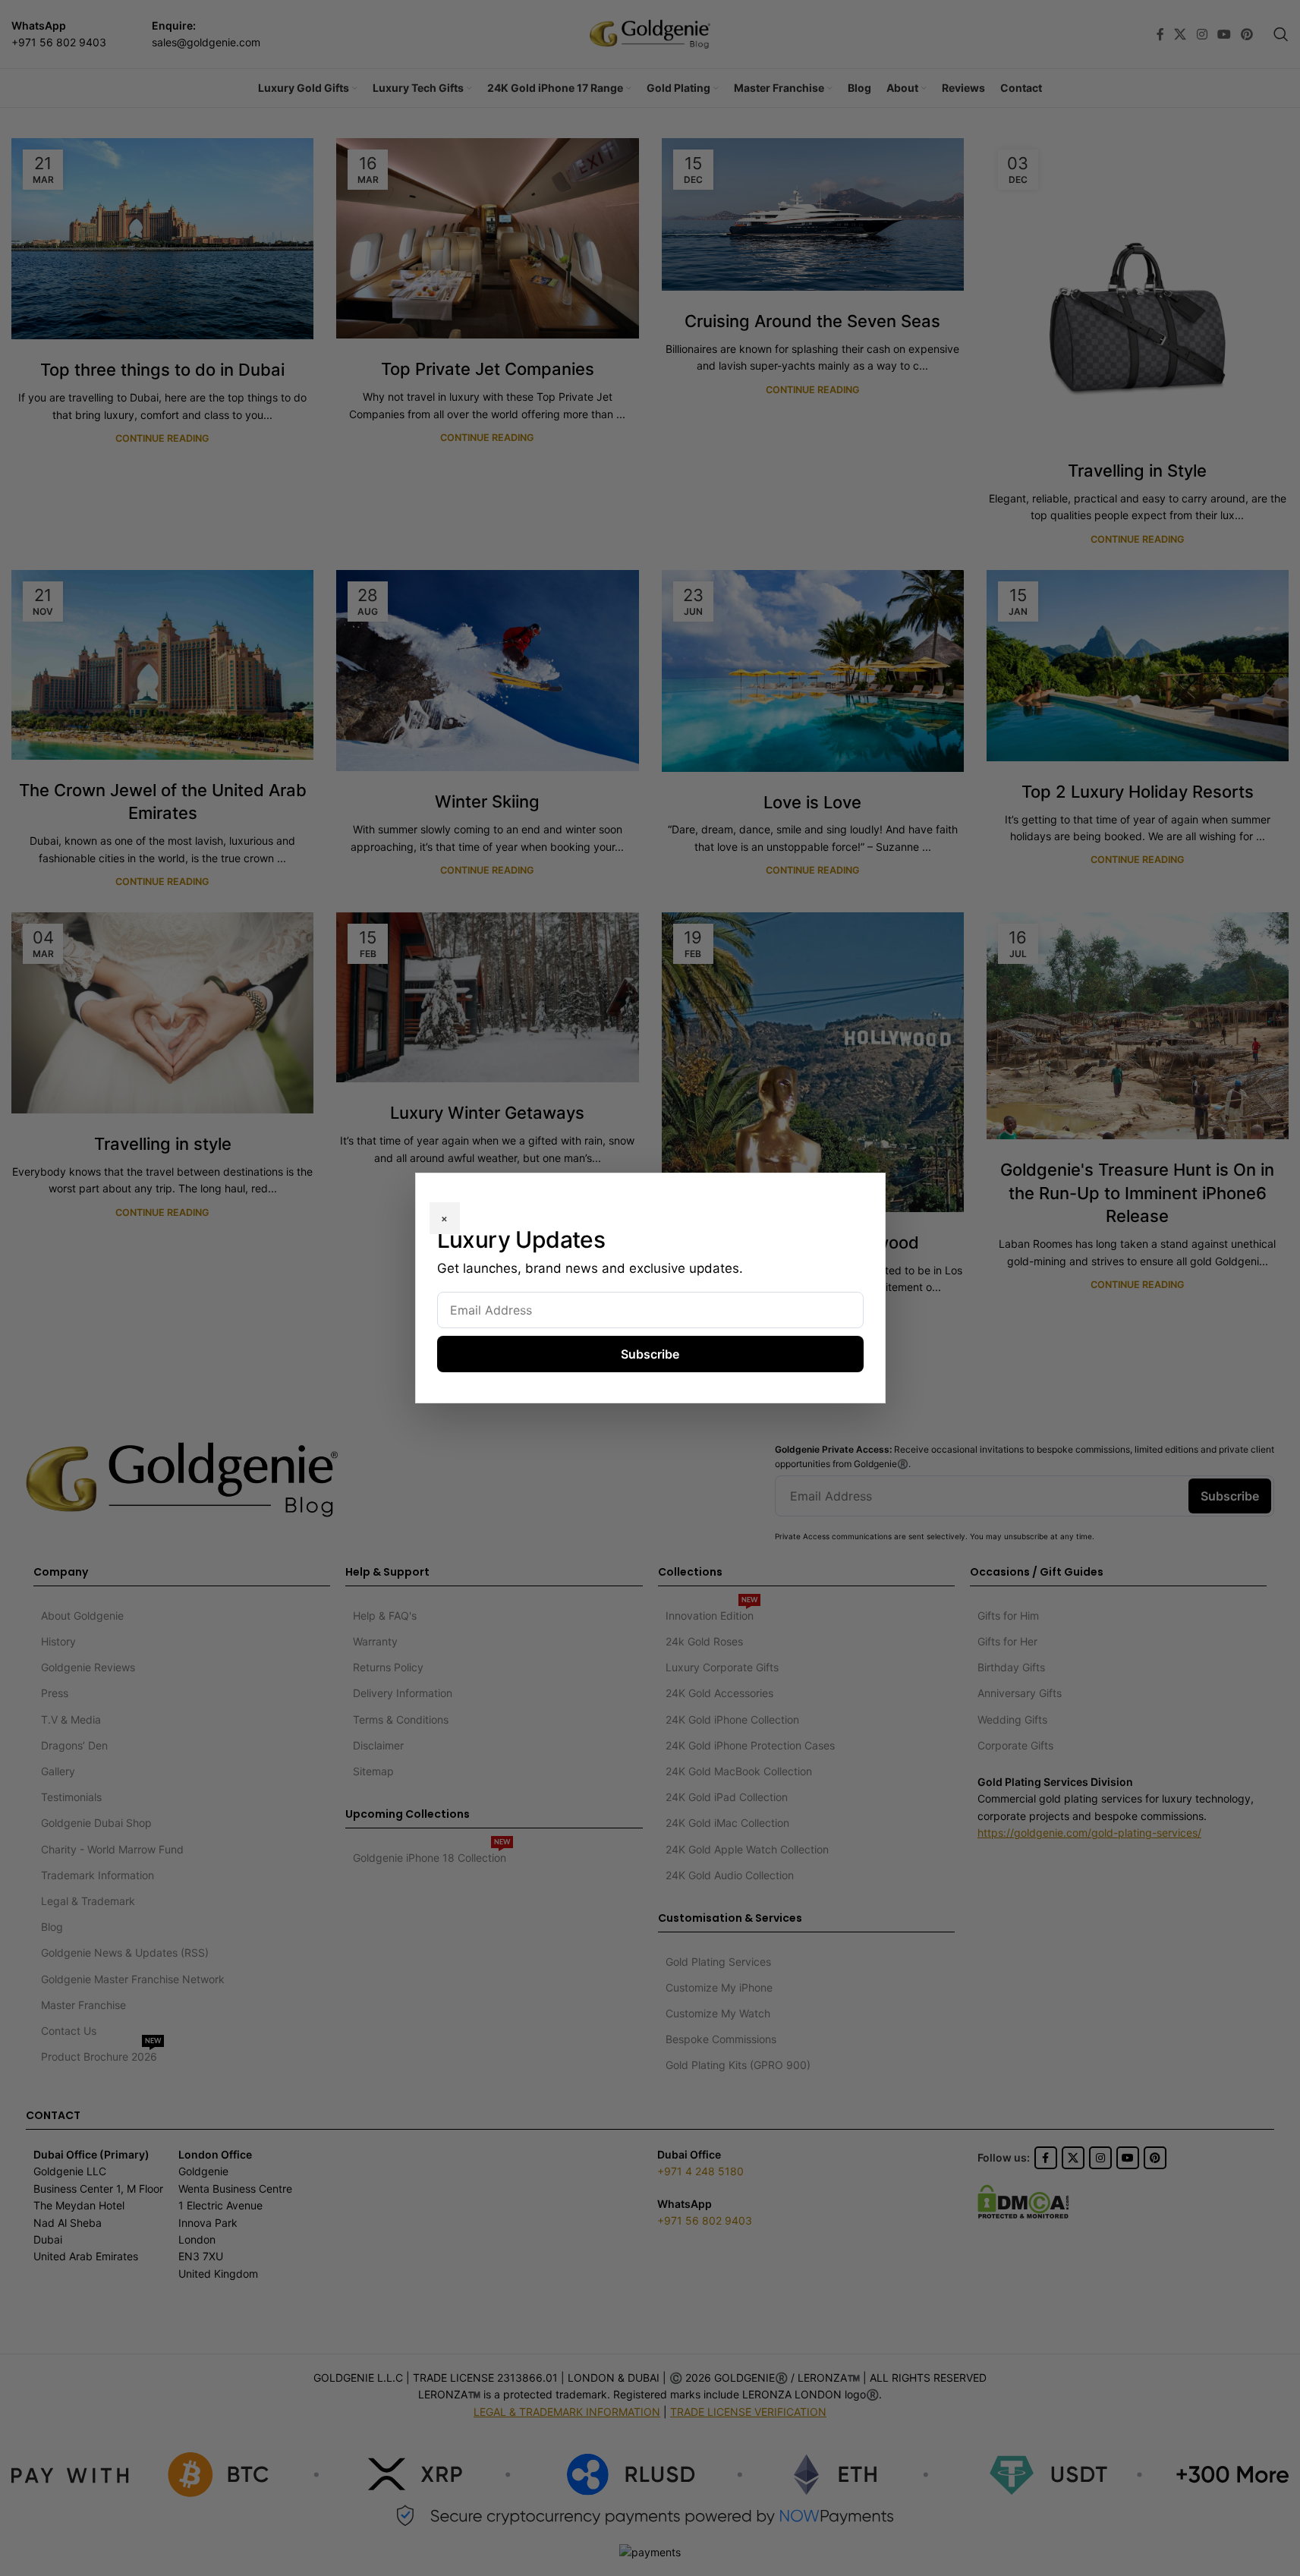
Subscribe (650, 1354)
